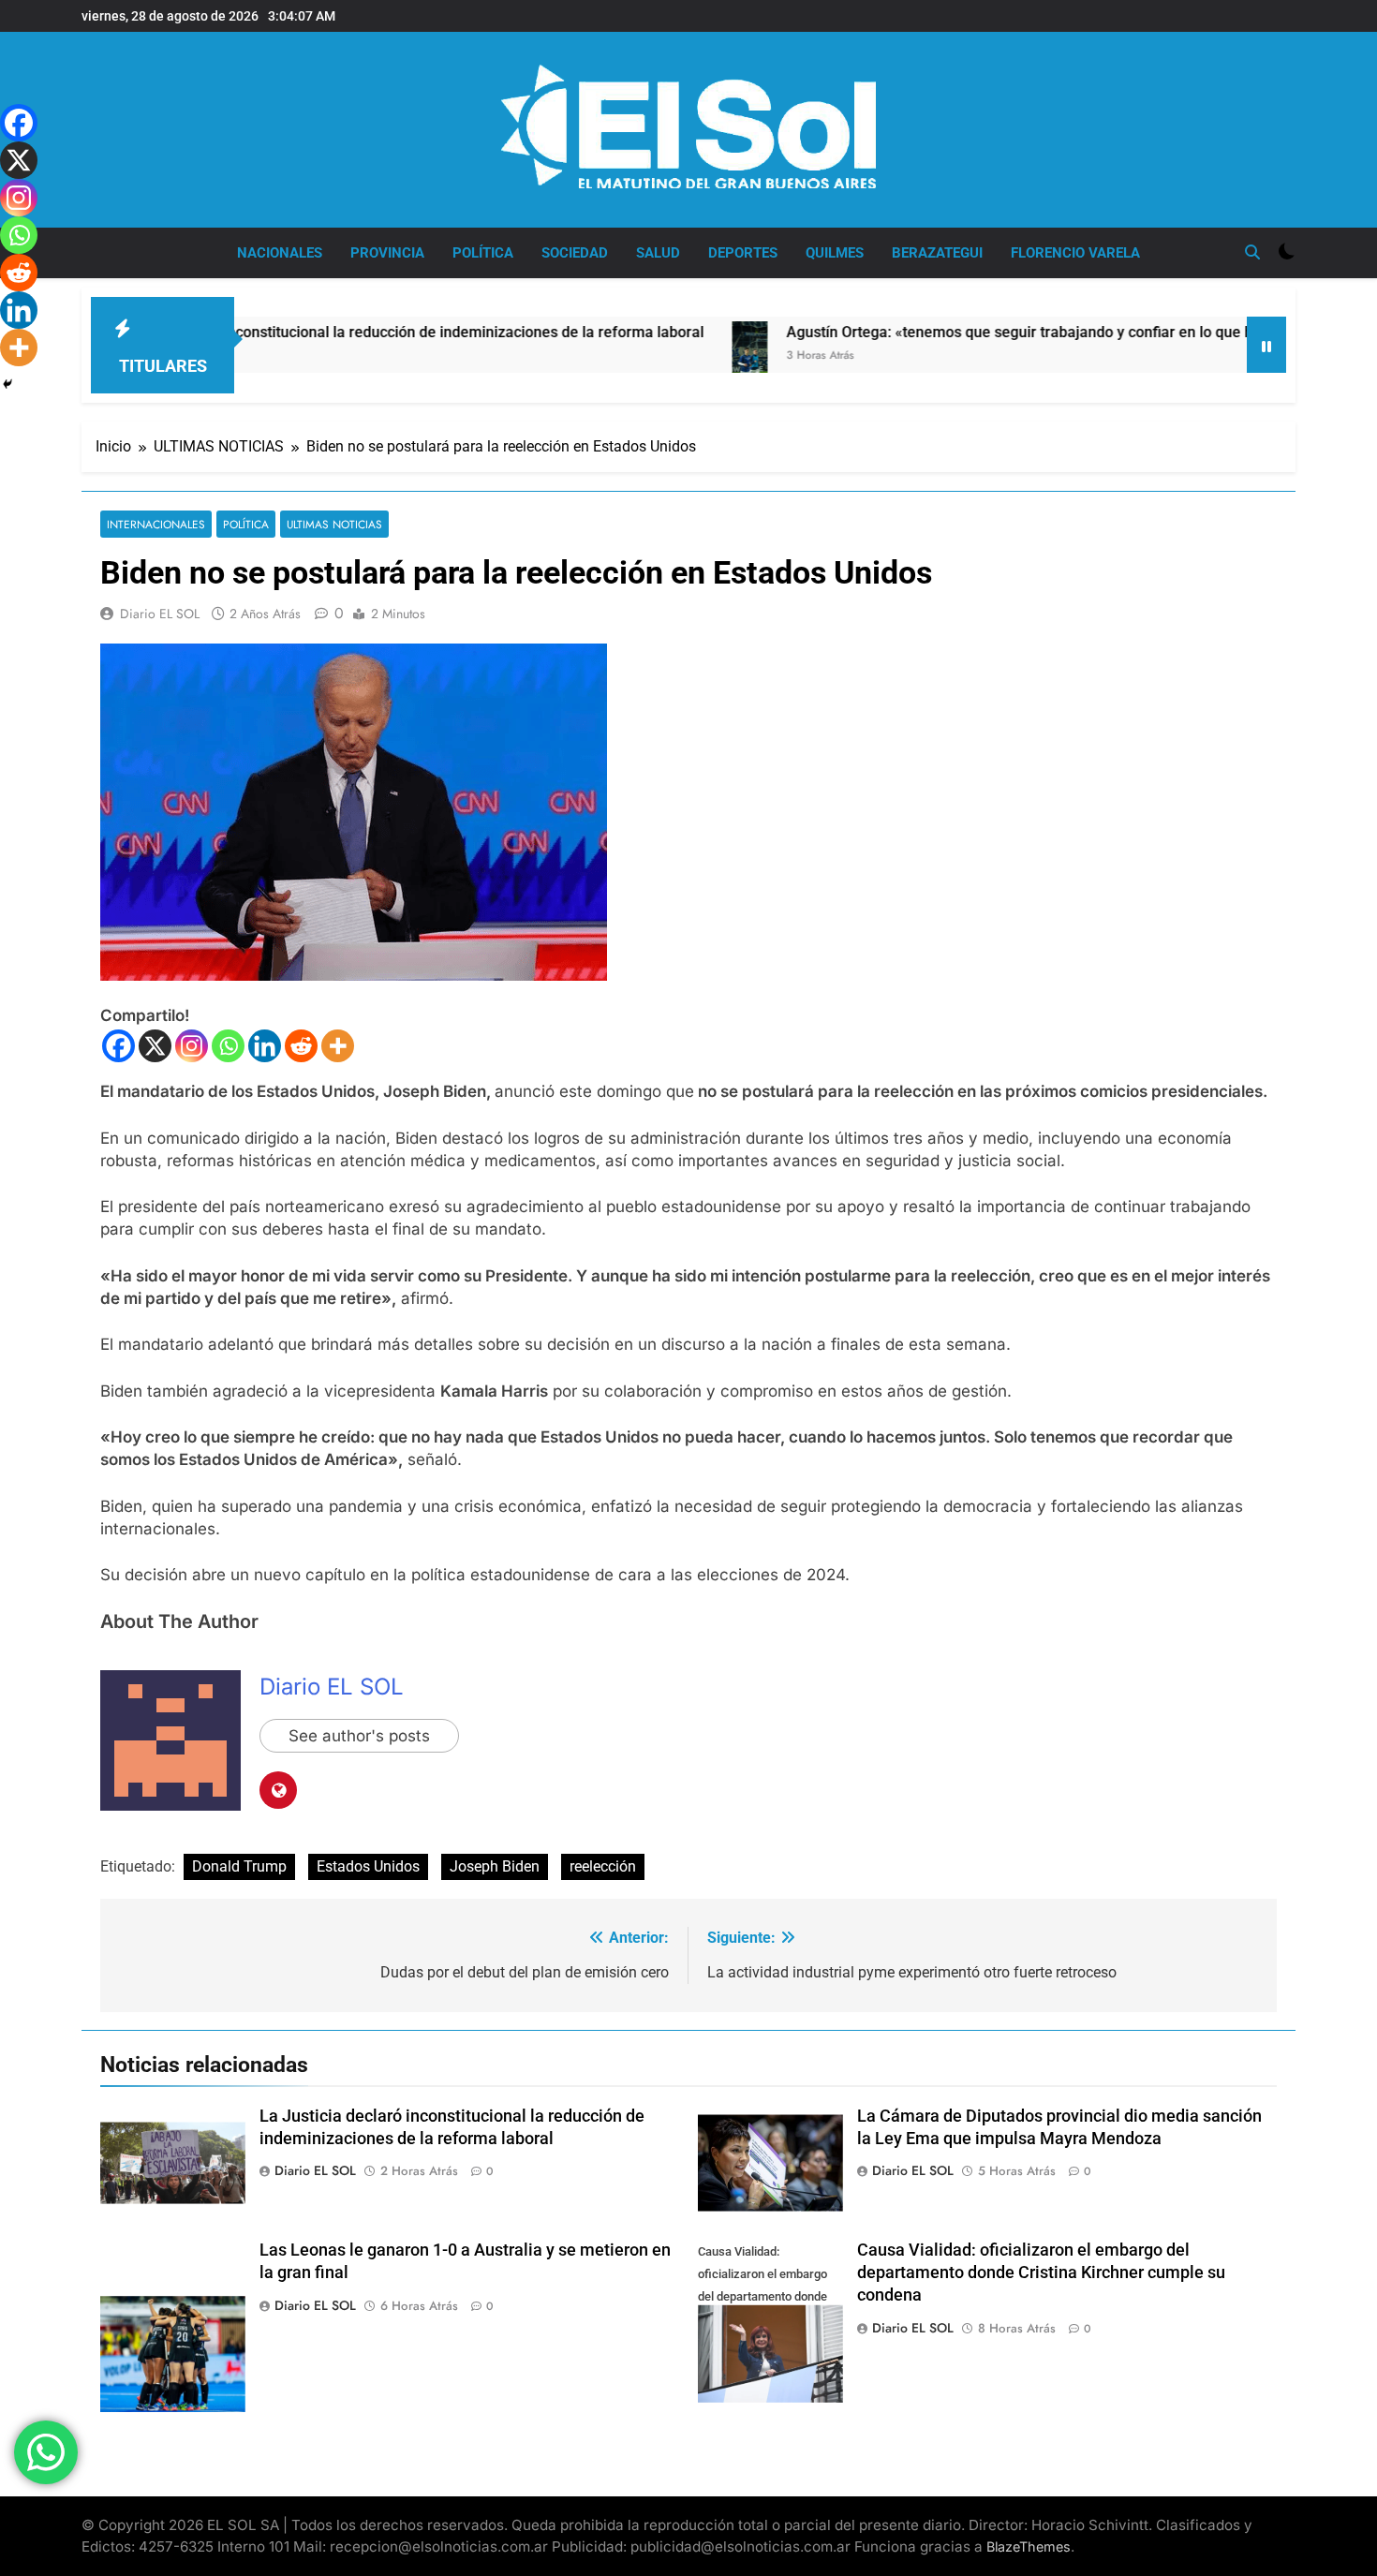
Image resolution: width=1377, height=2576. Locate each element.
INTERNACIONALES (156, 524)
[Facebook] (118, 1046)
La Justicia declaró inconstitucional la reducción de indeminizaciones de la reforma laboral (309, 332)
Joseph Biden (495, 1866)
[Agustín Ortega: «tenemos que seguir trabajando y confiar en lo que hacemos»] (660, 366)
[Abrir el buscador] (1252, 252)
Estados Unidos (368, 1866)
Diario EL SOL (160, 614)
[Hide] (7, 384)
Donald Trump (239, 1866)
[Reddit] (301, 1046)
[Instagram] (192, 1046)
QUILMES (835, 253)
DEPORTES (743, 253)
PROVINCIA (387, 253)
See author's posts (359, 1736)
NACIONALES (280, 253)
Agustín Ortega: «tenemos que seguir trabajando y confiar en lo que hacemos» (961, 332)
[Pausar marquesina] (1266, 345)
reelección (603, 1866)
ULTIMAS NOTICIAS (334, 524)
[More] (338, 1046)
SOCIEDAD (575, 253)
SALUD (658, 253)
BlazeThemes (1029, 2546)
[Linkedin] (265, 1046)
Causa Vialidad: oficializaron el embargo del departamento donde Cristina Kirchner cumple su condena (1041, 2273)
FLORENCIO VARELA (1075, 253)
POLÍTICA (483, 253)
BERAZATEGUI (937, 253)
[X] (155, 1046)
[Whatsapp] (228, 1046)
